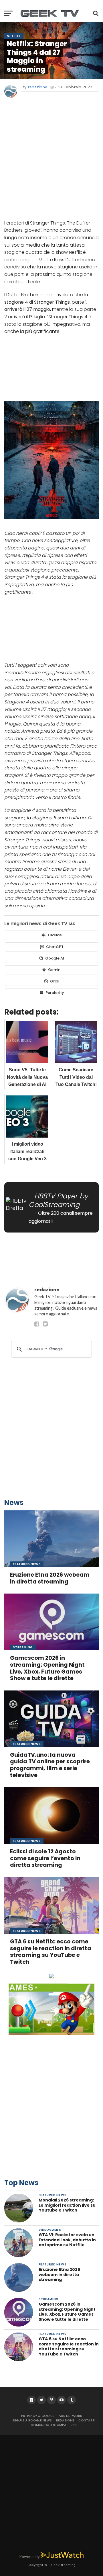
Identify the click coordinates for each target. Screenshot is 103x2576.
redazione (37, 87)
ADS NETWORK (70, 2416)
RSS (74, 2425)
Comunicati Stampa (48, 2425)
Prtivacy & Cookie (38, 2416)
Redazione (65, 2420)
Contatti (87, 2420)
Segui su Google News (32, 2420)
